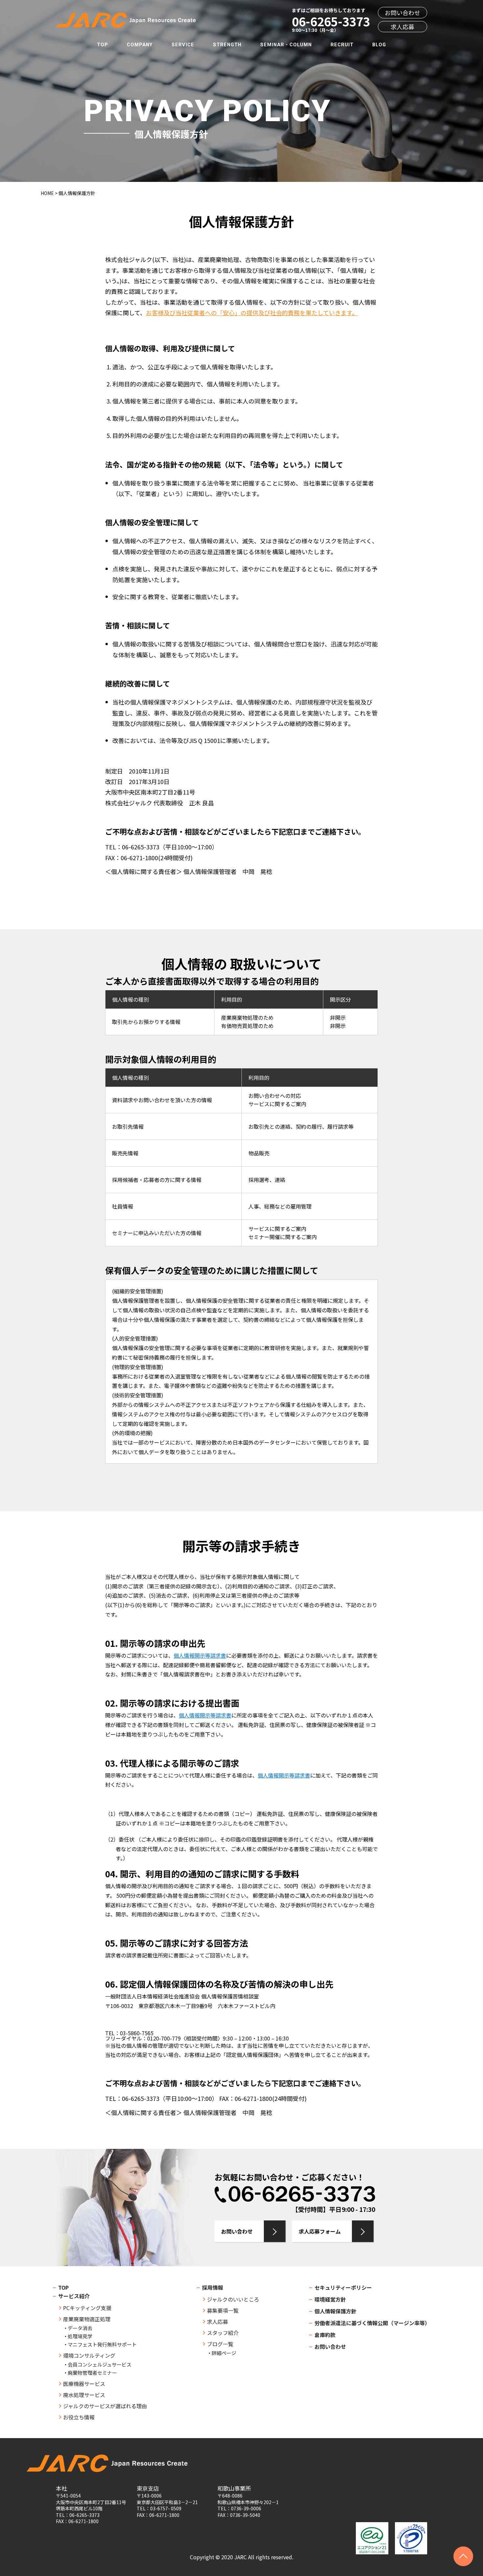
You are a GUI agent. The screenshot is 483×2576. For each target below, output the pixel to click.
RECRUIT (342, 45)
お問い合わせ (402, 13)
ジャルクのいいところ (233, 2299)
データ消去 (80, 2328)
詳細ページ (224, 2353)
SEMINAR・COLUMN (286, 45)
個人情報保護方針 (335, 2311)
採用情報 (213, 2287)
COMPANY (140, 45)
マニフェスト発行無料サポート (102, 2344)
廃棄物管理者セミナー (92, 2373)
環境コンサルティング (89, 2355)
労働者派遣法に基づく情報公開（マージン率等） (372, 2323)
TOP (103, 45)
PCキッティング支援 (87, 2308)
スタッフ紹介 (223, 2333)
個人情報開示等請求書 (200, 1655)
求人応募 (402, 27)
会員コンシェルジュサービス (100, 2364)
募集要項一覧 (223, 2310)
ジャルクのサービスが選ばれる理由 (105, 2406)
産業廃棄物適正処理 (87, 2319)
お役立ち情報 (79, 2417)
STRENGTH (227, 45)
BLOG (379, 45)
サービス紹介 (74, 2296)
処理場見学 (80, 2336)
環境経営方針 (330, 2299)
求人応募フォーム (320, 2231)
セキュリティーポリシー (343, 2287)
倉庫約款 (325, 2335)
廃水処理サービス (84, 2395)
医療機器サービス (84, 2384)
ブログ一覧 (220, 2344)
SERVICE (183, 45)
